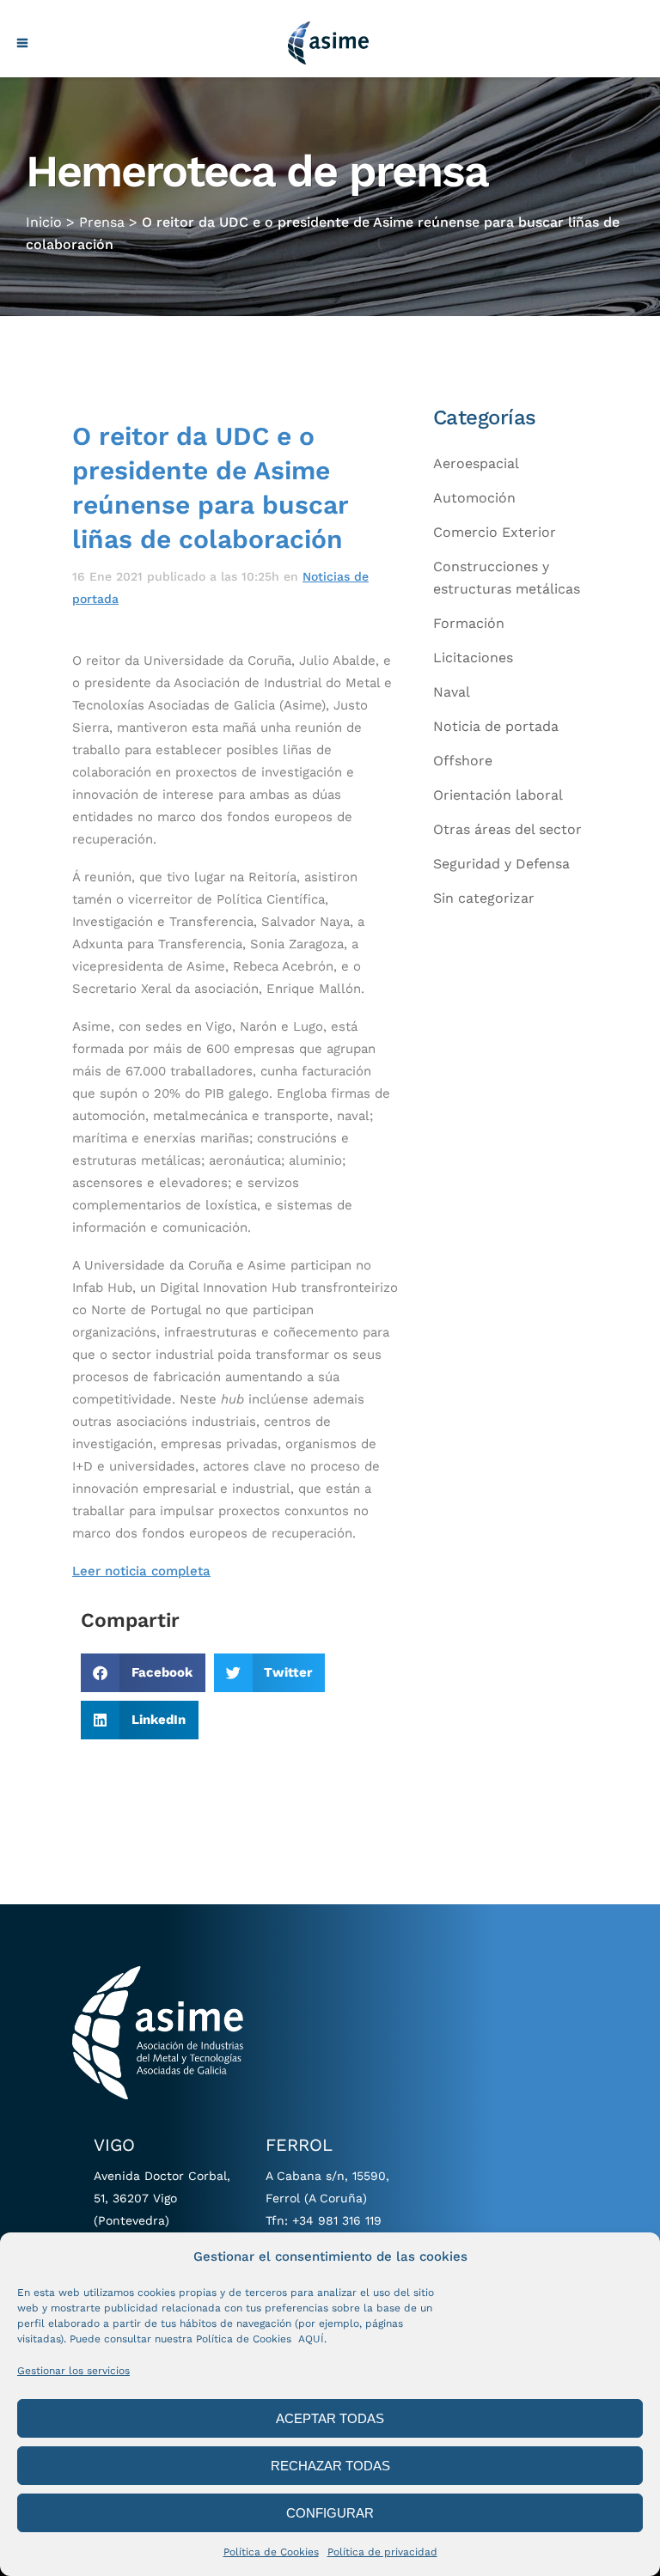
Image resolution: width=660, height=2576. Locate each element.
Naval (452, 692)
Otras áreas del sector (507, 829)
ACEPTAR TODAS (330, 2418)
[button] (143, 1673)
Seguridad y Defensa (501, 864)
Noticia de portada (496, 726)
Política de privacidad (382, 2552)
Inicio (44, 222)
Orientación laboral (498, 795)
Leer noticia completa (141, 1571)
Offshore (463, 761)
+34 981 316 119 (337, 2220)
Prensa (102, 222)
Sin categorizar (484, 898)
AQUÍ (311, 2339)
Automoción (474, 498)
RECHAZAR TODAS (330, 2466)
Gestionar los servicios (73, 2371)
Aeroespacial (476, 463)
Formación (469, 623)
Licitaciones (473, 658)
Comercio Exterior (495, 532)
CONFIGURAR (330, 2513)
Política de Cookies (271, 2552)
